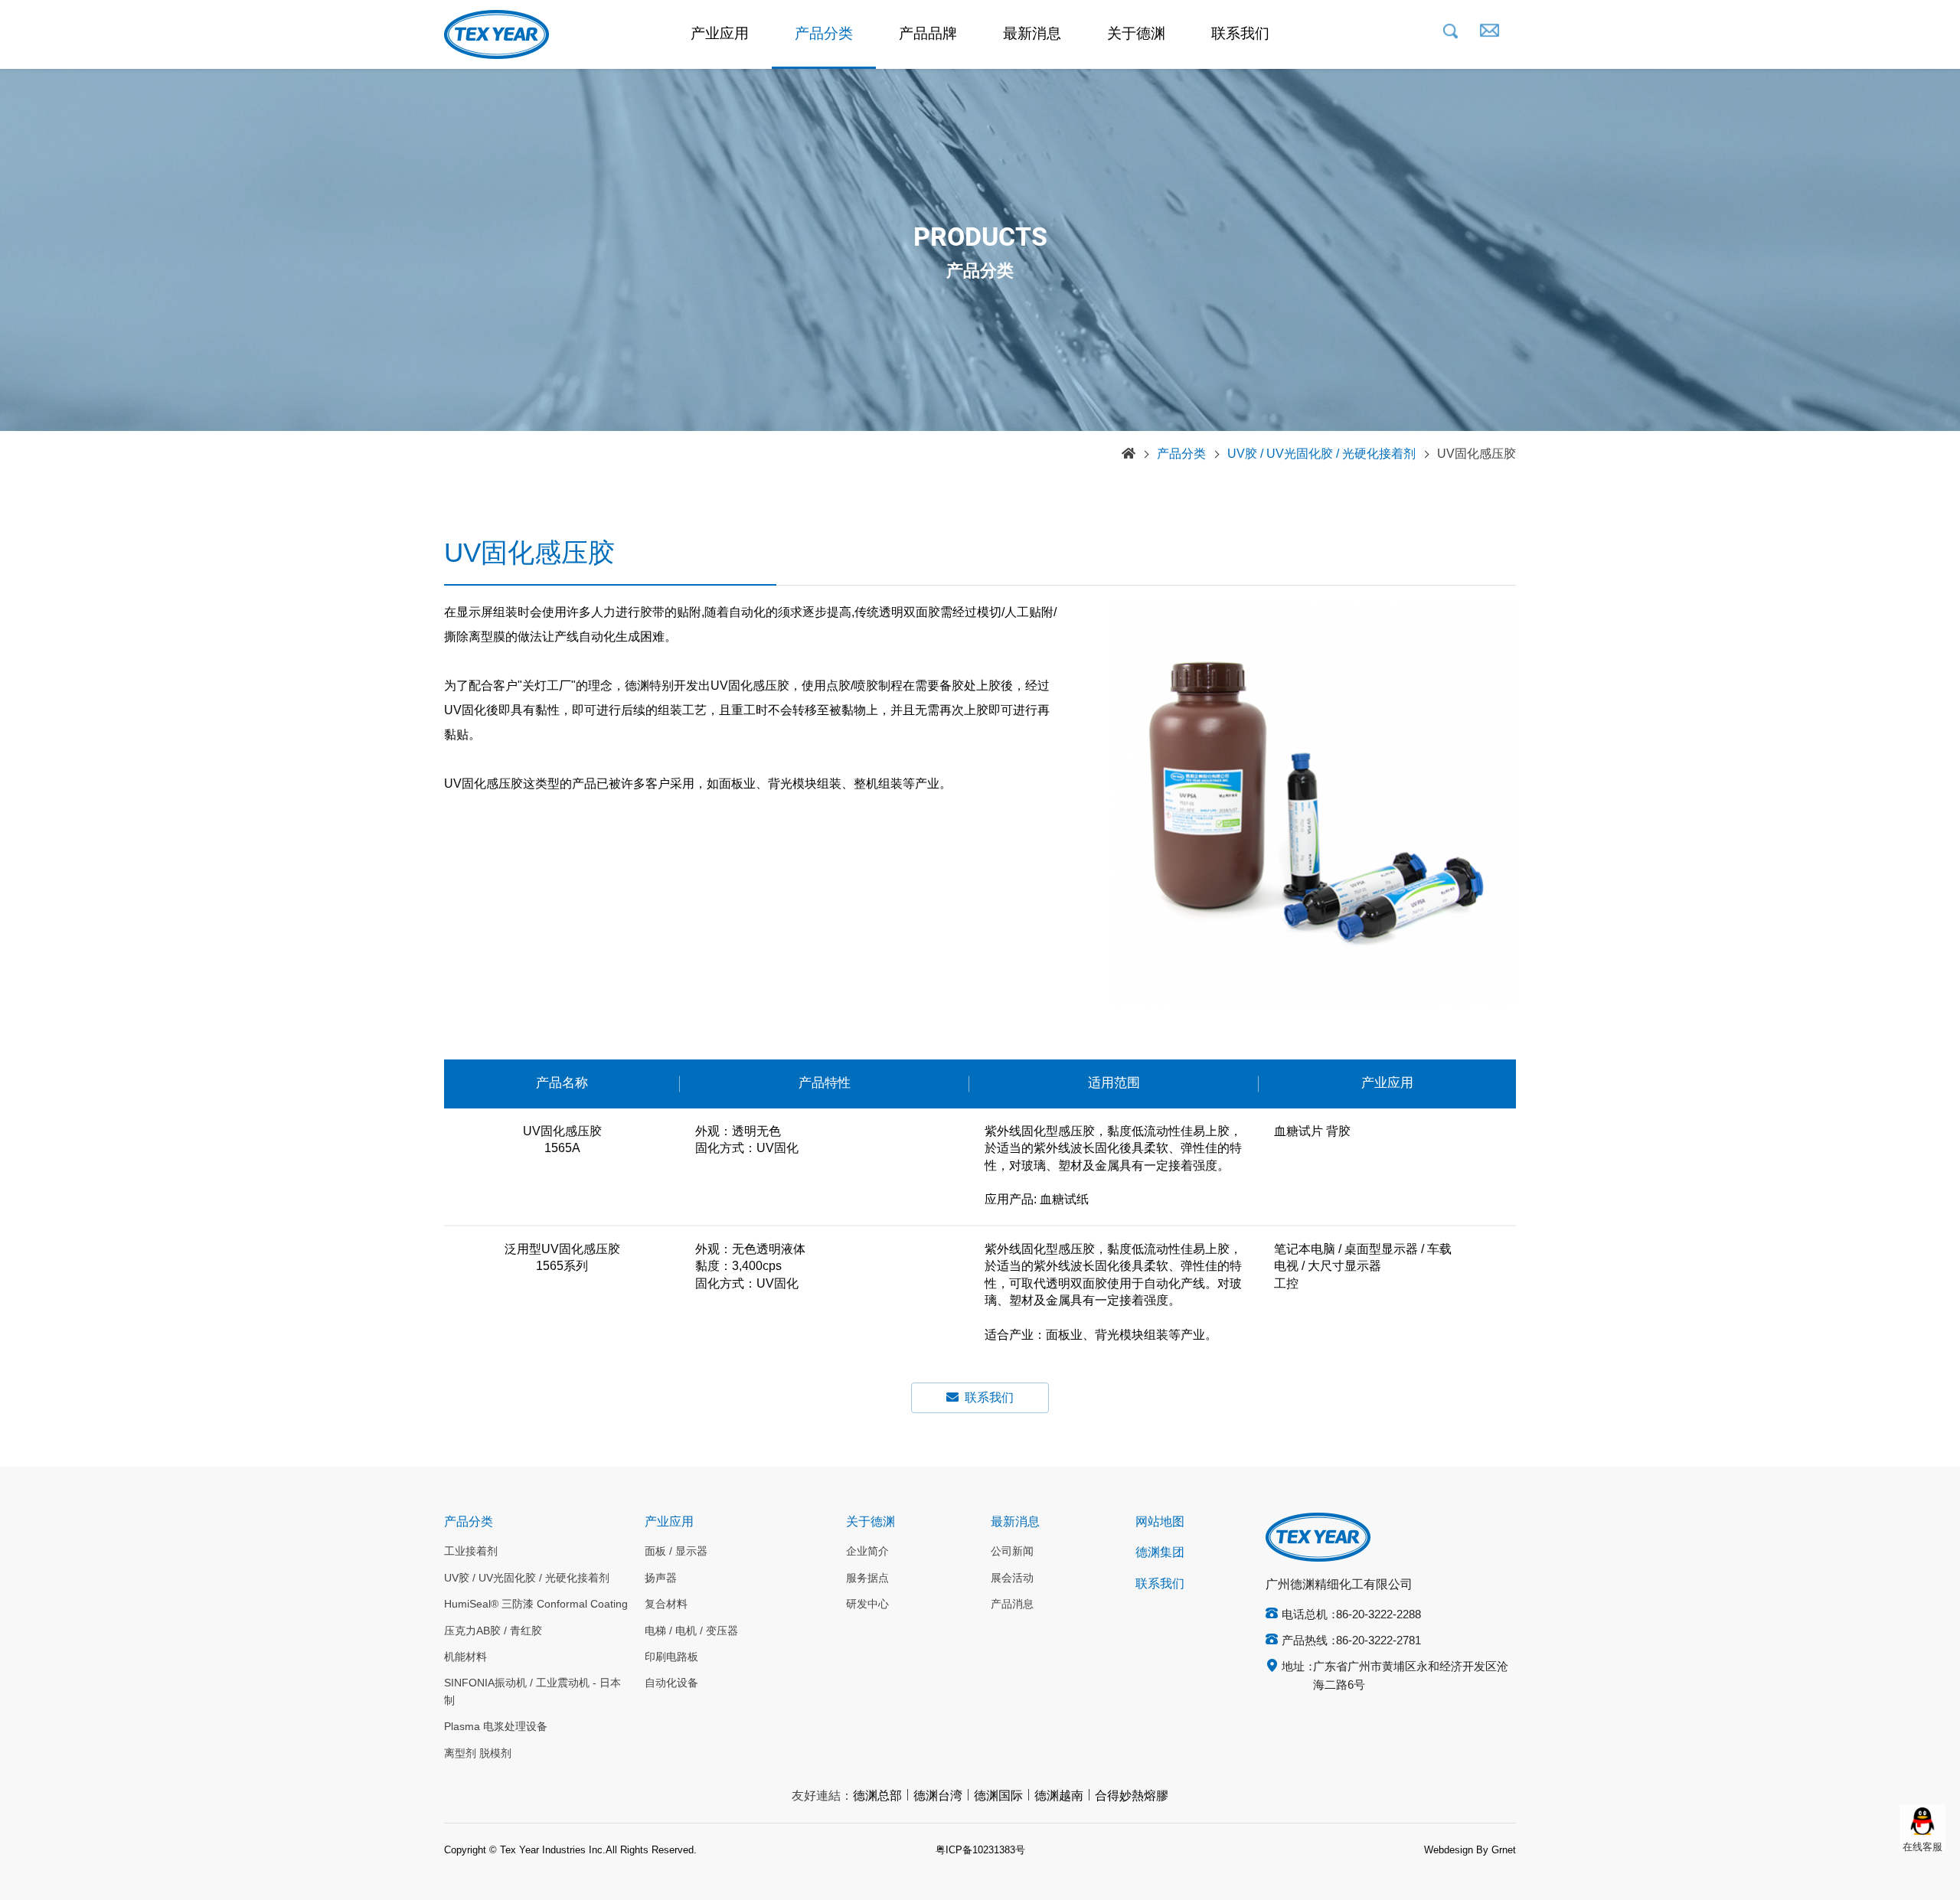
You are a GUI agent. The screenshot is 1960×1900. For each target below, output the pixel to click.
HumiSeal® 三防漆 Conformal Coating (536, 1605)
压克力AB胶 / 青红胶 (493, 1631)
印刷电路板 (671, 1657)
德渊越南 (1059, 1796)
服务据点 (867, 1578)
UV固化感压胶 (1477, 454)
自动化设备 (671, 1683)
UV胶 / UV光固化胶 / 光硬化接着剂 (1321, 454)
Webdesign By (1456, 1850)
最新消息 (1032, 34)
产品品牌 (928, 34)
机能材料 (465, 1657)
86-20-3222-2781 (1379, 1641)
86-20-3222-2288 (1379, 1615)
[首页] (1129, 455)
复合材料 (666, 1605)
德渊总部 (877, 1796)
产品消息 (1012, 1605)
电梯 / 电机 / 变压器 (691, 1631)
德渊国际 (998, 1796)
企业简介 (867, 1552)
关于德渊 (1136, 34)
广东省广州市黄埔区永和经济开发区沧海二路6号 (1411, 1676)
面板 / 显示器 (676, 1552)
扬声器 (661, 1578)
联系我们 (1240, 34)
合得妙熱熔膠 (1132, 1796)
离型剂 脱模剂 (478, 1754)
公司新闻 (1012, 1552)
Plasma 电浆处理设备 (496, 1727)
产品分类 (824, 34)
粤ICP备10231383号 (980, 1850)
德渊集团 (1160, 1553)
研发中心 (867, 1605)
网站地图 (1160, 1522)
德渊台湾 (938, 1796)
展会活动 (1012, 1578)
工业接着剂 (471, 1552)
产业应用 (720, 34)
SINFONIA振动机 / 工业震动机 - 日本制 (532, 1692)
